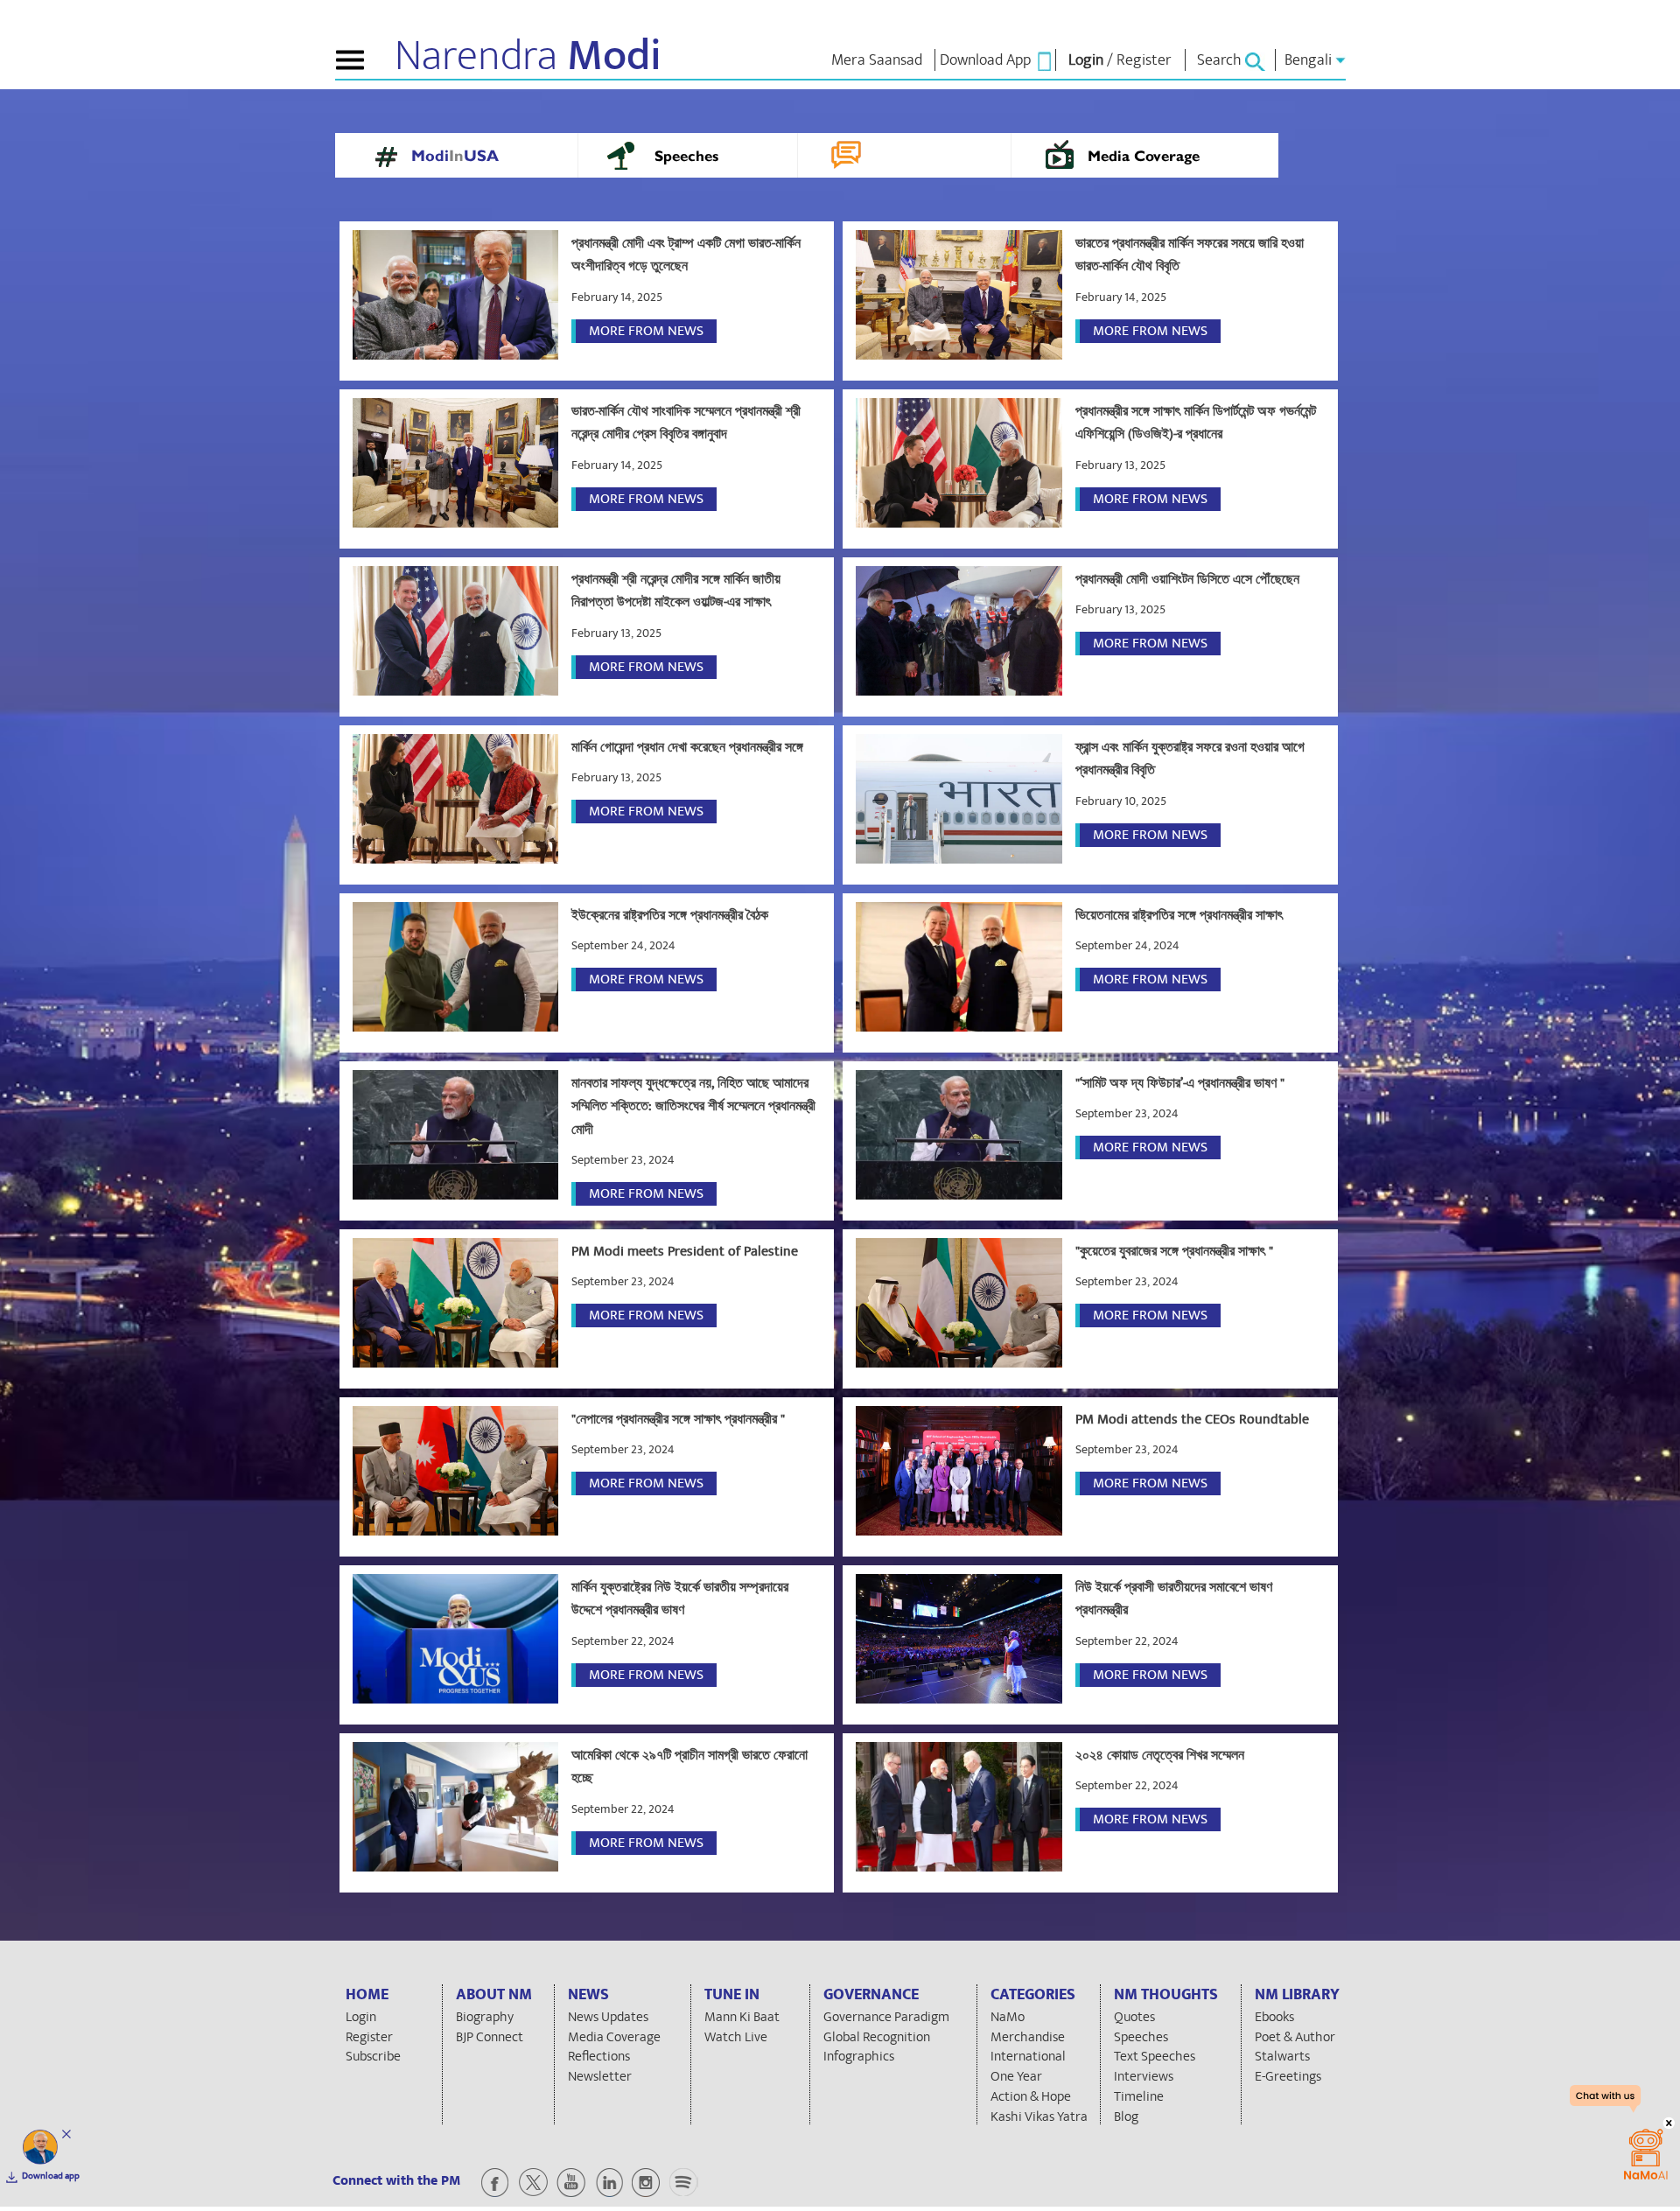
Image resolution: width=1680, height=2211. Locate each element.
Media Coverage (1144, 157)
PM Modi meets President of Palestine (685, 1251)
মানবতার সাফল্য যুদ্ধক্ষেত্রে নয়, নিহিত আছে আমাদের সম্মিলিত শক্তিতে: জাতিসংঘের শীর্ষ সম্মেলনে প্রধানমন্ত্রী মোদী (693, 1106)
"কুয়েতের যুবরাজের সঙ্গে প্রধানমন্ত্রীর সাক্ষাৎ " (1174, 1251)
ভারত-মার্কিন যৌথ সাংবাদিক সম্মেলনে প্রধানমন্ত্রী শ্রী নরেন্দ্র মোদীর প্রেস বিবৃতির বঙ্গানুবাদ (686, 423)
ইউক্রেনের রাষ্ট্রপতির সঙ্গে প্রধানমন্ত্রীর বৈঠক (670, 915)
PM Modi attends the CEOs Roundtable (1192, 1419)
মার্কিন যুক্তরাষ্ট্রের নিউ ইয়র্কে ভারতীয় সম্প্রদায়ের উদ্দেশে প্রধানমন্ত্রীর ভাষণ (680, 1599)
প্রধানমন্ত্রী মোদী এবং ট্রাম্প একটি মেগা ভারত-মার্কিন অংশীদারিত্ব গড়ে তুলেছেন (686, 255)
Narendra (528, 56)
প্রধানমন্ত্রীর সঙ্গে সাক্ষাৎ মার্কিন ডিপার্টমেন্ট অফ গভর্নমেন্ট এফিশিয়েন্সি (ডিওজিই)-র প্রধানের (1196, 423)
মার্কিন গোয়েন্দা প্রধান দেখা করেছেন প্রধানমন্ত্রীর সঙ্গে (687, 747)
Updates (903, 157)
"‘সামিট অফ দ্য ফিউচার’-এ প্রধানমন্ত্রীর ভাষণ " (1180, 1083)
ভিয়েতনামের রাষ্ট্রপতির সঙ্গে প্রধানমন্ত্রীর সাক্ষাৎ (1179, 915)
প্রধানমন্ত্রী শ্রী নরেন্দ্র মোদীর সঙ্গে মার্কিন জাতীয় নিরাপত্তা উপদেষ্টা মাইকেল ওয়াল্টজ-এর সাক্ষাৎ (676, 591)
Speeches (686, 157)
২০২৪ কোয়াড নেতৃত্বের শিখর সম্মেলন (1160, 1755)
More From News (646, 331)
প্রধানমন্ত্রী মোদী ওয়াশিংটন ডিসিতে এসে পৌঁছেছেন (1187, 579)
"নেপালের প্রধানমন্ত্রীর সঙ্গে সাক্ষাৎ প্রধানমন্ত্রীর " (678, 1419)
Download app (51, 2176)
